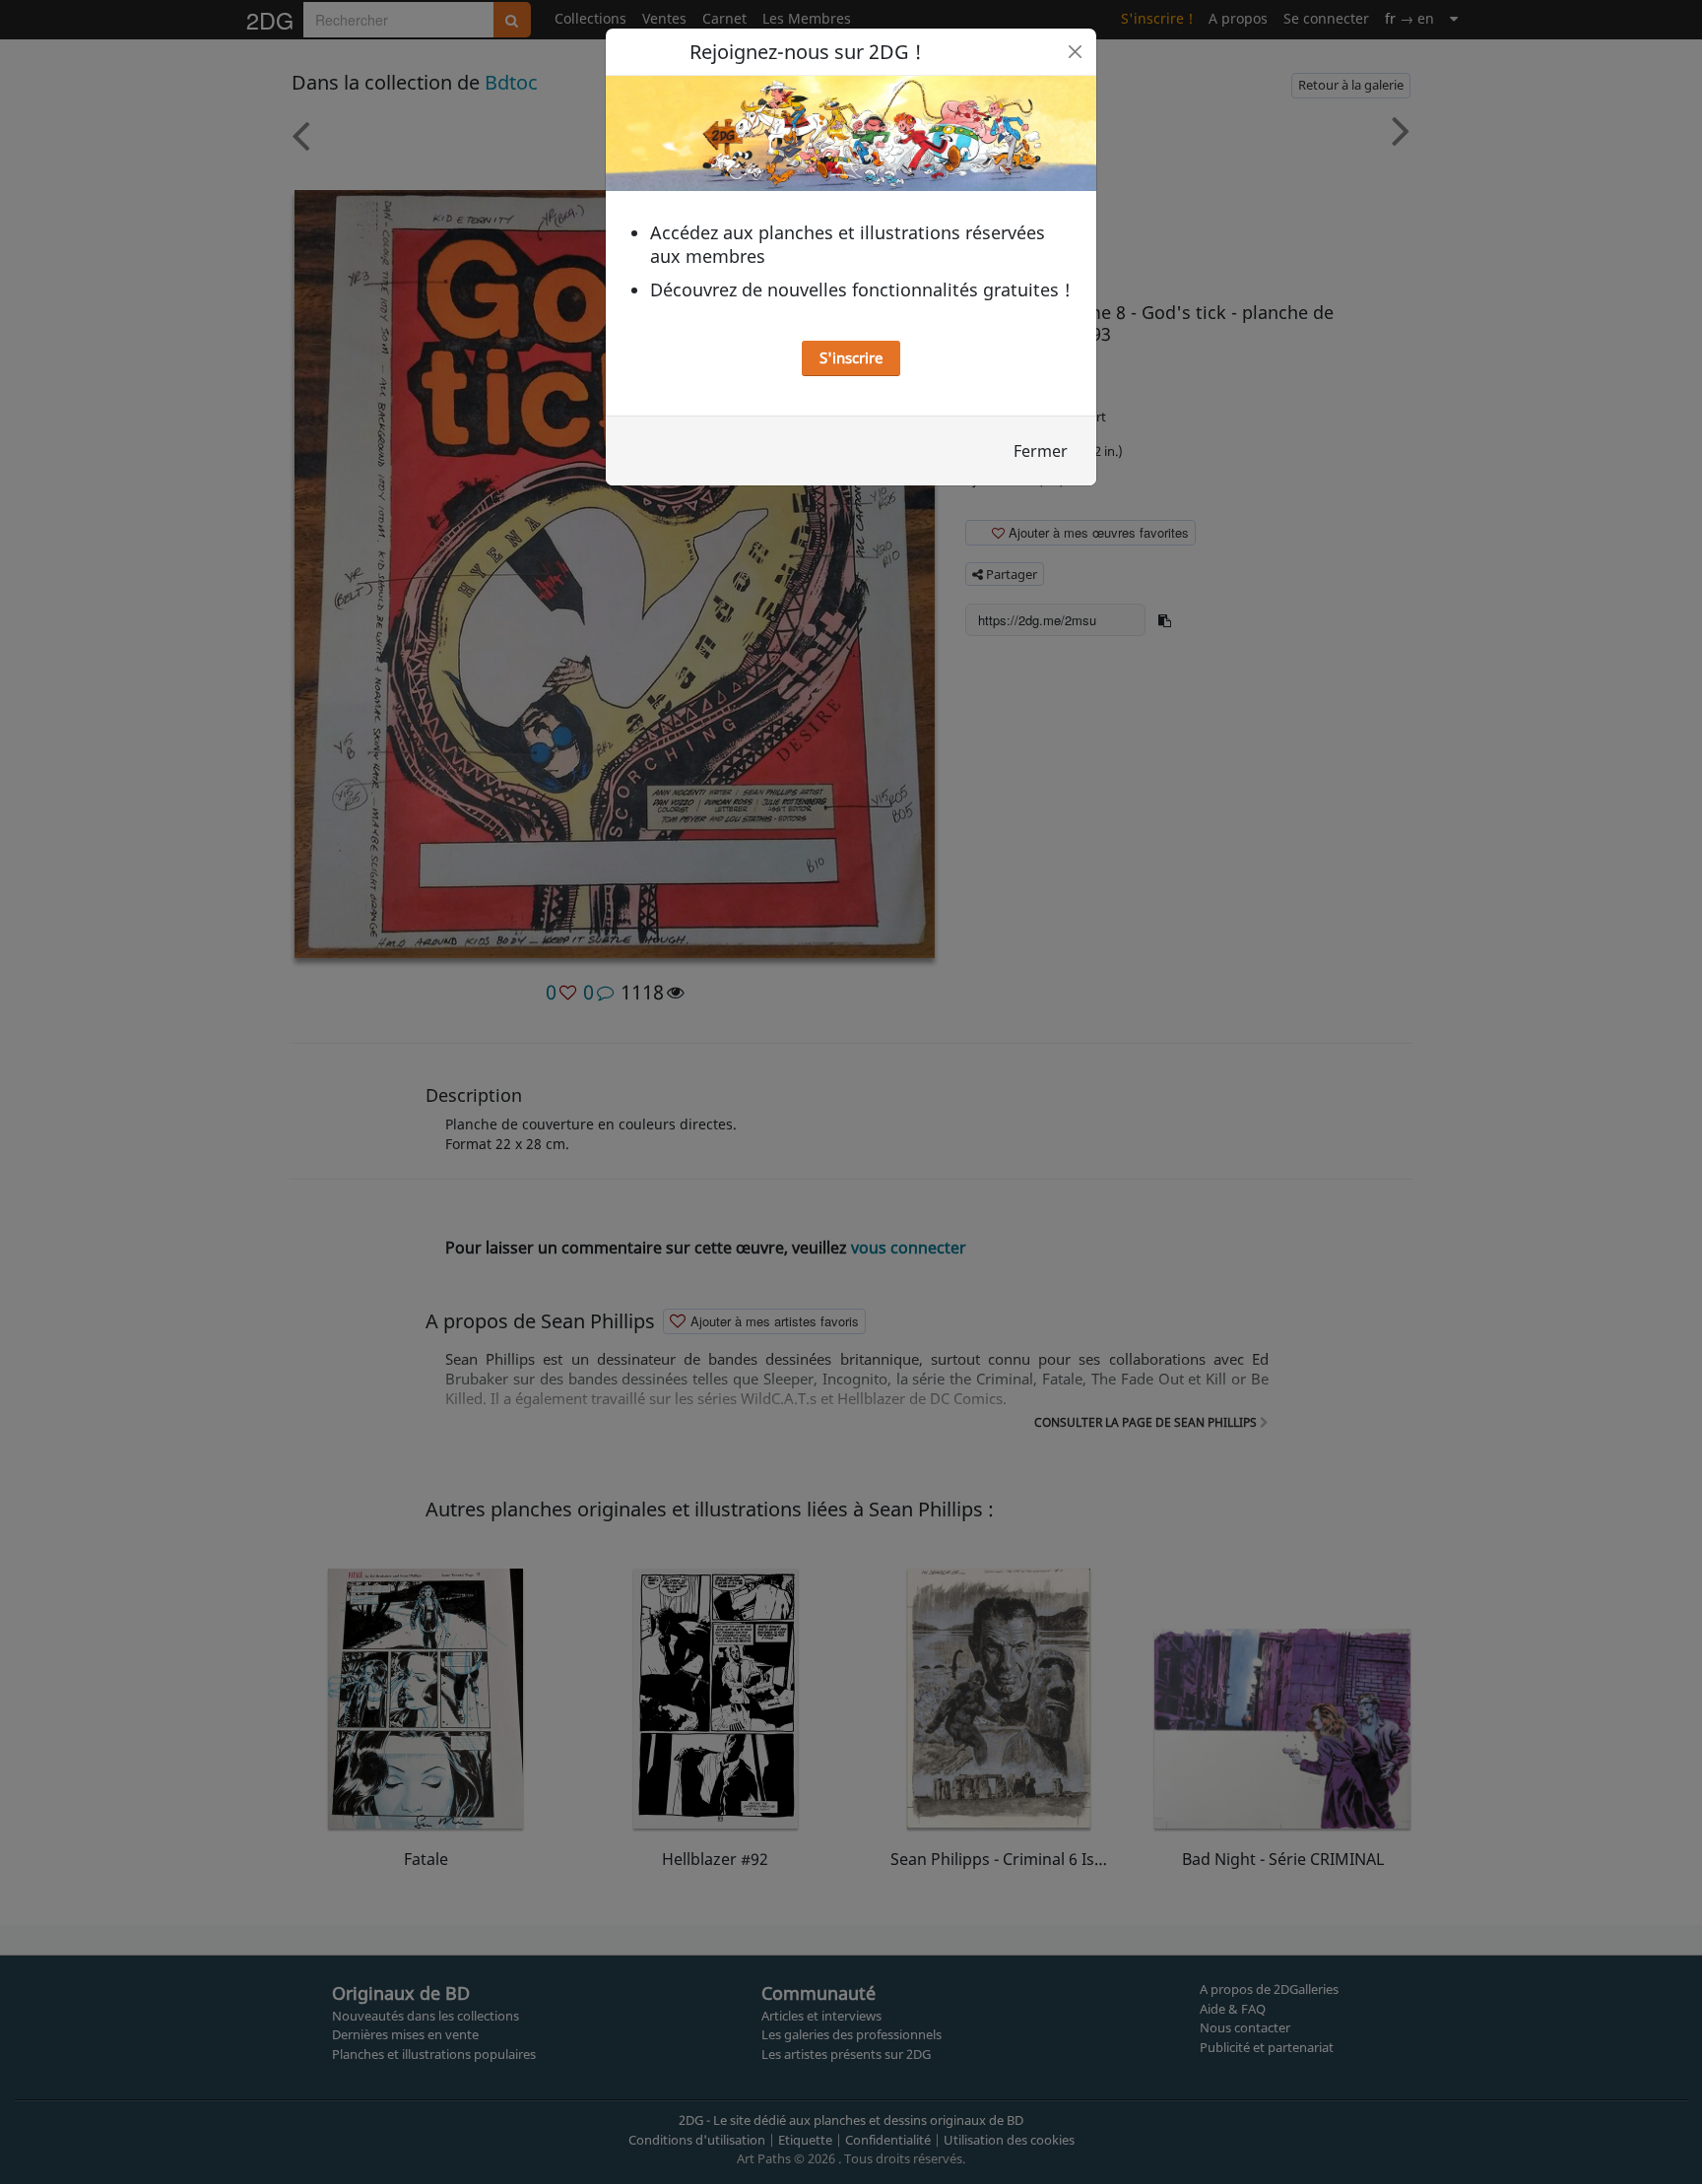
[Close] (1075, 52)
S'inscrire (851, 357)
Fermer (1041, 451)
